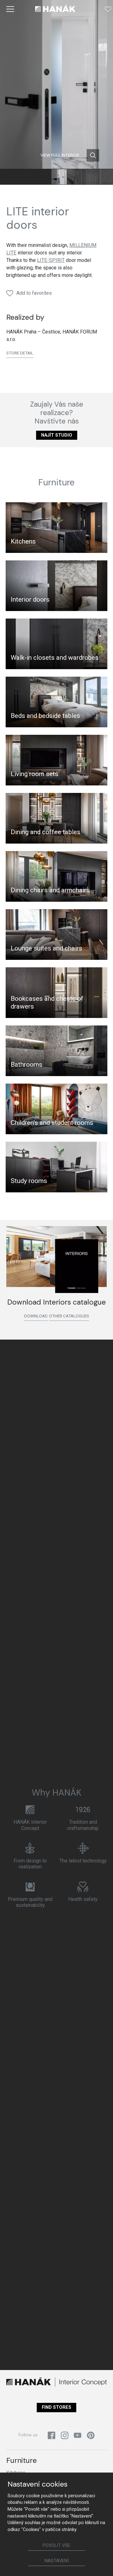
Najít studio (57, 435)
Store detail (20, 353)
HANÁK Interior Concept (30, 1825)
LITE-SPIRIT (51, 260)
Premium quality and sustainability (30, 1902)
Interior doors (30, 599)
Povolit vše (56, 2546)
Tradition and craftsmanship (83, 1825)
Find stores (56, 2407)
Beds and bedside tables (45, 716)
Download (36, 1316)
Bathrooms (27, 1065)
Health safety (83, 1899)
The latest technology (83, 1861)
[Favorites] (108, 9)
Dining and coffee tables (46, 832)
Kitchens (23, 541)
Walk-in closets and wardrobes (55, 658)
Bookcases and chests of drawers (47, 1002)
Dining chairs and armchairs (50, 890)
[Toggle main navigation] (10, 9)
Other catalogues (69, 1316)
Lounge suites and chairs (46, 948)
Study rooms (29, 1181)
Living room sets (35, 774)
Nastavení (57, 2561)
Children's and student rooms (52, 1123)
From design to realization (30, 1864)
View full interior (60, 155)
